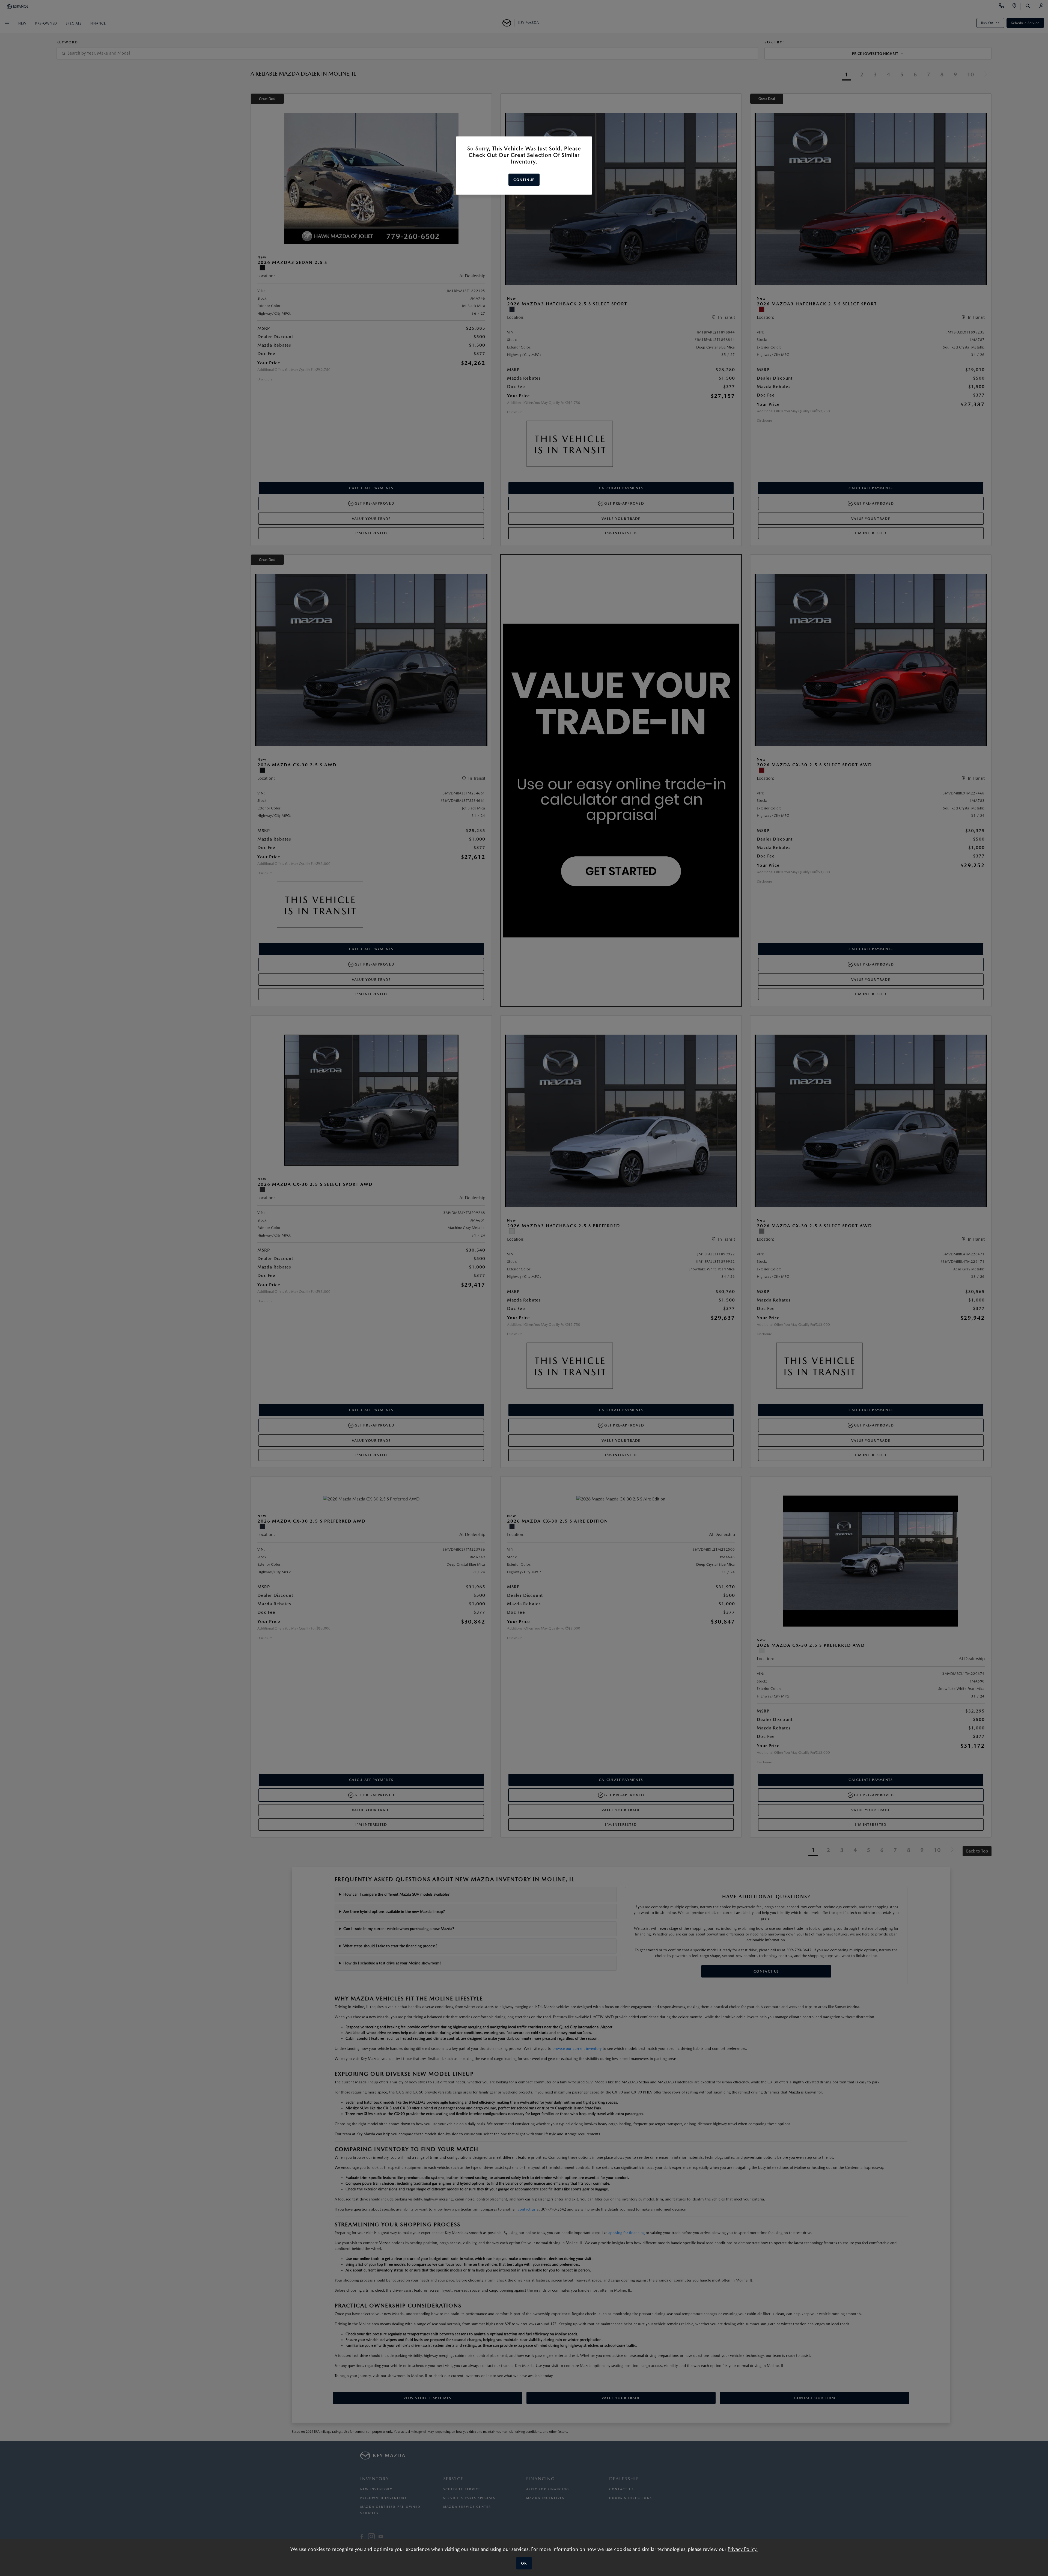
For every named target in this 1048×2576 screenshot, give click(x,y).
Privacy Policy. (743, 2549)
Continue (524, 180)
